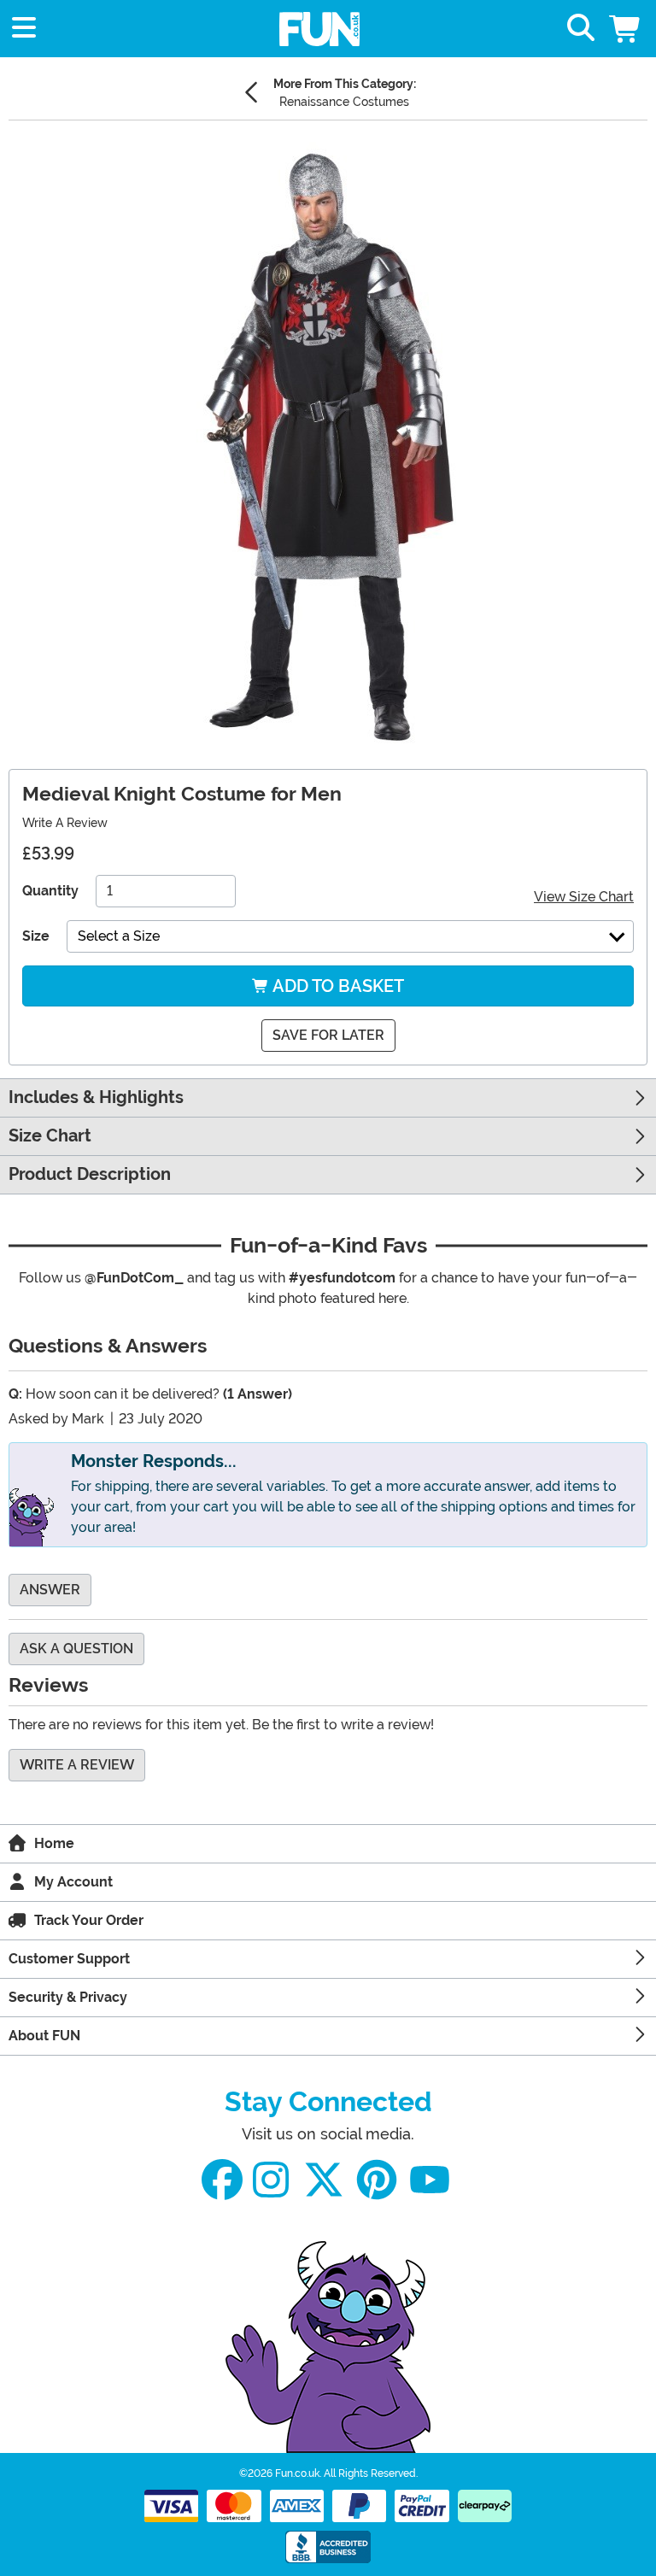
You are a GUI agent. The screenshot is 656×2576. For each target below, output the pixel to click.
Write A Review (65, 823)
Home (54, 1843)
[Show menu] (24, 29)
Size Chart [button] (50, 1136)
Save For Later (328, 1035)
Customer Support (69, 1959)
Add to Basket (337, 986)
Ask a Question (76, 1649)
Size (36, 936)
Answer (50, 1590)
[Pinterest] (377, 2180)
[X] (324, 2180)
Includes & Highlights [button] (96, 1097)
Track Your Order (89, 1920)
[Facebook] (222, 2180)
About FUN (44, 2036)
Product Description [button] (90, 1174)
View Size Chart (584, 897)
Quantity (50, 891)
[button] (626, 29)
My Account (73, 1882)
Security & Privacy (68, 1997)
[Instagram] (271, 2180)
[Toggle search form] (581, 29)
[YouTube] (430, 2180)
